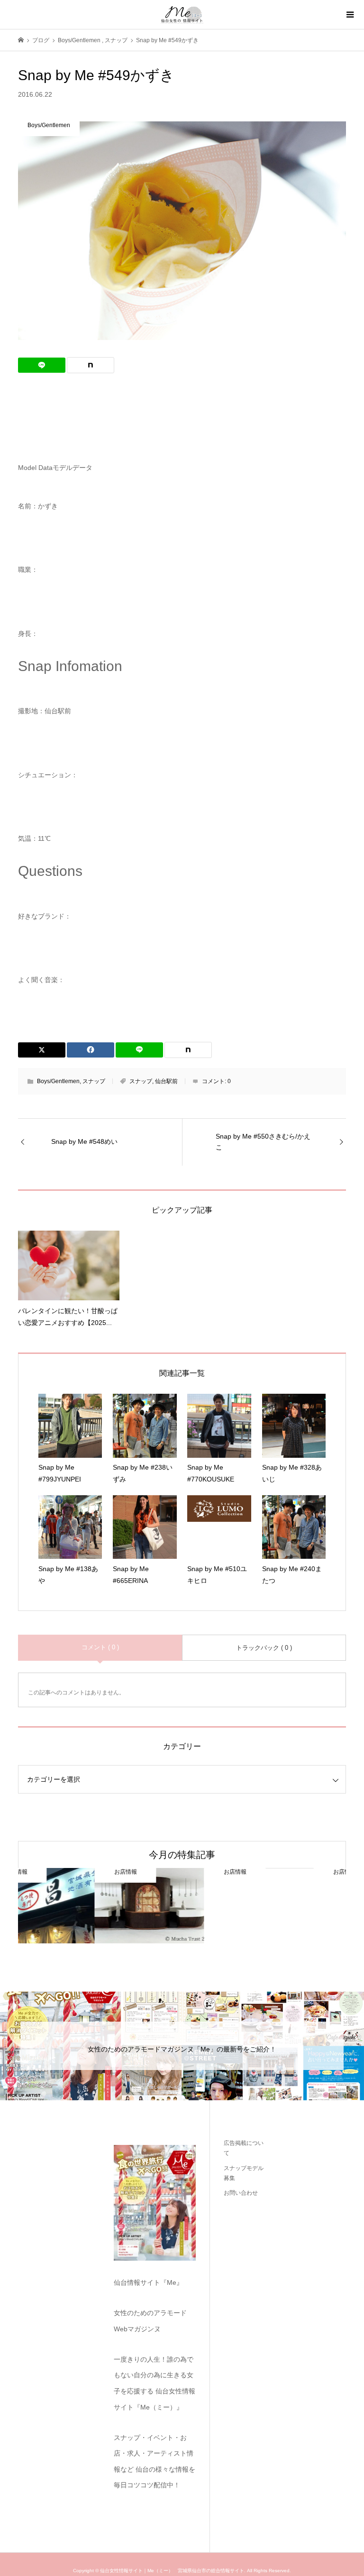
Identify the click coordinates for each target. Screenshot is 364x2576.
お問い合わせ (241, 2193)
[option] (73, 1906)
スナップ (94, 1081)
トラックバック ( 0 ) (264, 1648)
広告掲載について (244, 2148)
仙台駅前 (166, 1081)
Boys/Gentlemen (58, 1081)
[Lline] (42, 365)
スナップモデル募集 (244, 2173)
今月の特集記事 (182, 1855)
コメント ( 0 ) (100, 1647)
